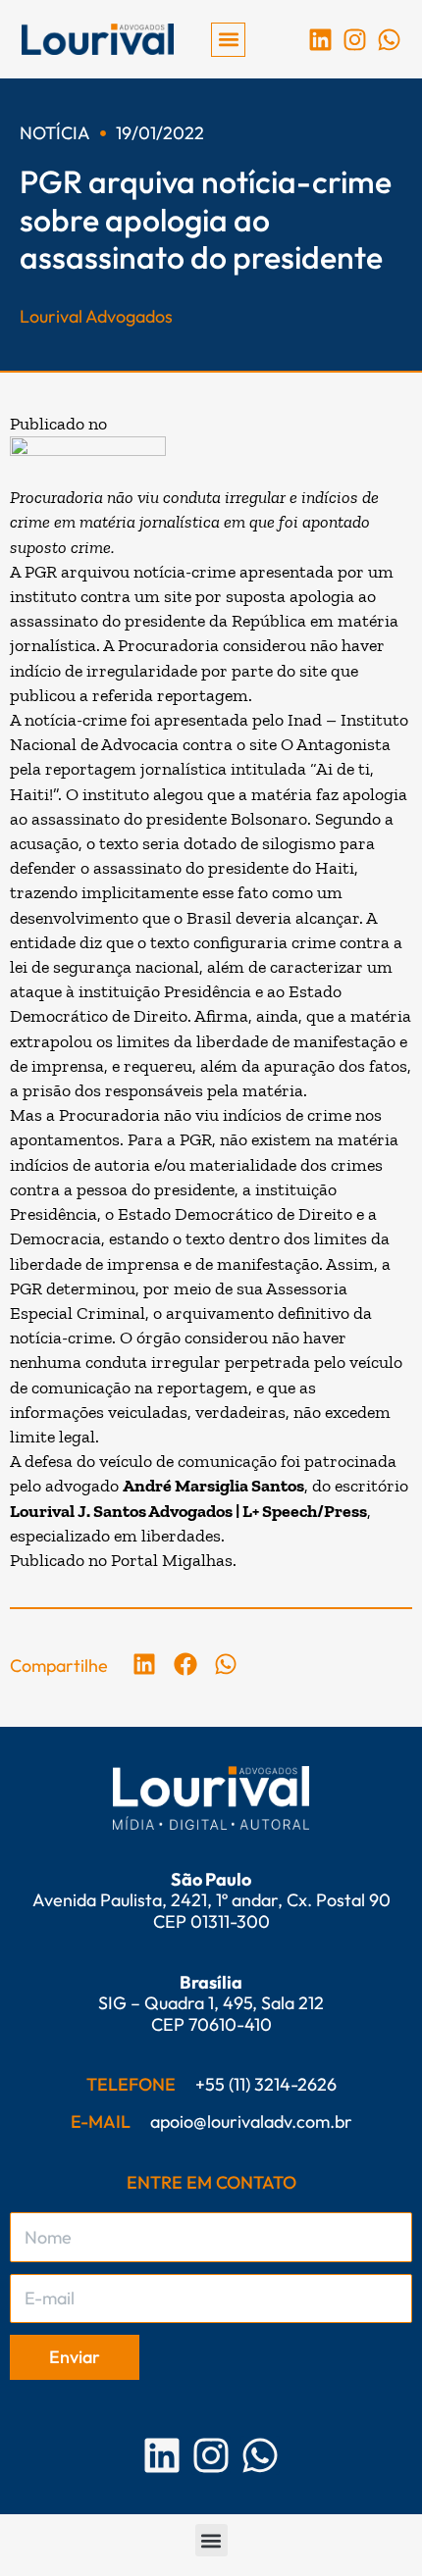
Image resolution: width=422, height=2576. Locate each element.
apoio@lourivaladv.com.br (251, 2121)
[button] (228, 40)
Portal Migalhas (172, 1560)
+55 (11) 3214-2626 (266, 2084)
